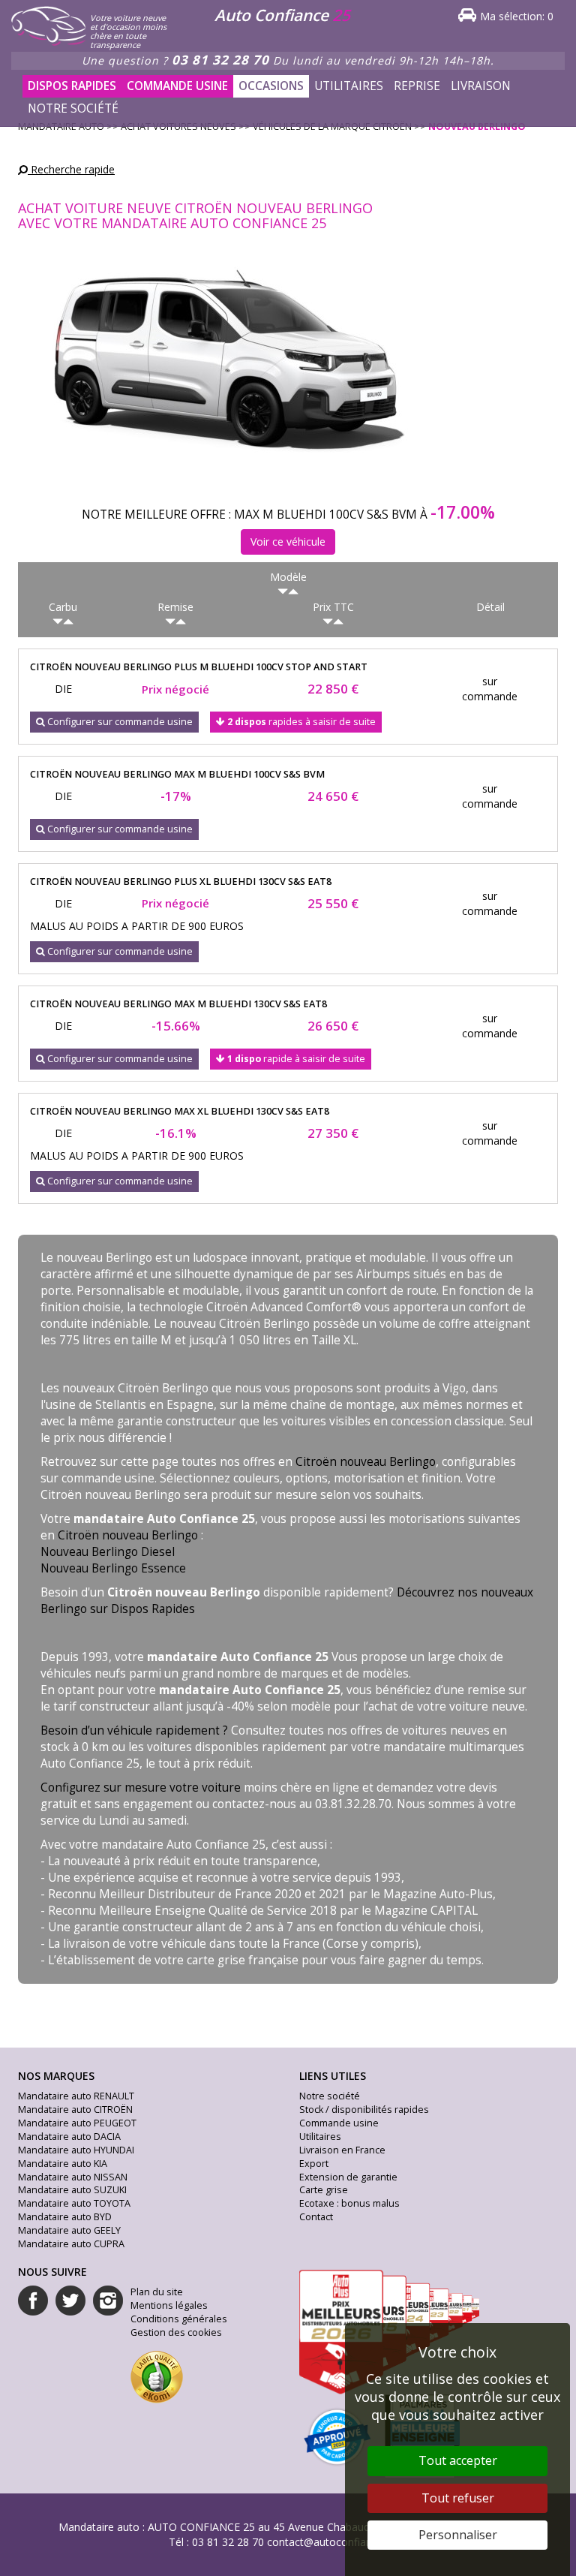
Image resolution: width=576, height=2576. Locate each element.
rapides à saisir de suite (301, 722)
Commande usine (177, 86)
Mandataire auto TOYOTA (74, 2203)
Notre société (73, 108)
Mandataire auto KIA (63, 2164)
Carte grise (324, 2190)
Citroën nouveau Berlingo (366, 1462)
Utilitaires (349, 86)
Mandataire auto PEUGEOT (77, 2123)
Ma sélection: (517, 16)
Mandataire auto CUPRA (71, 2244)
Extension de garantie (348, 2177)
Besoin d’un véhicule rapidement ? (134, 1730)
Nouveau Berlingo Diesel (108, 1552)
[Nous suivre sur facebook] (33, 2301)
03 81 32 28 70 (220, 60)
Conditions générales (179, 2319)
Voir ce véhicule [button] (288, 542)
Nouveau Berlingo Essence (113, 1568)
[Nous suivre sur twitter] (70, 2301)
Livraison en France (342, 2150)
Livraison (481, 86)
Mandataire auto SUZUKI (72, 2190)
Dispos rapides (72, 86)
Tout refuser (458, 2498)
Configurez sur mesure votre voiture (141, 1788)
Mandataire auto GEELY (69, 2230)
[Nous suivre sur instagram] (108, 2301)
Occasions (271, 86)
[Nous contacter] (177, 101)
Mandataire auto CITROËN (75, 2110)
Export (314, 2164)
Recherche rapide (71, 169)
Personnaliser (458, 2535)
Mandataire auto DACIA (69, 2137)
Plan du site (157, 2292)
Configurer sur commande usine (119, 722)
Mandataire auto (99, 2527)
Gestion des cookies (176, 2332)
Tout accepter (458, 2460)
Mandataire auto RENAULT (76, 2096)
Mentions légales (169, 2305)
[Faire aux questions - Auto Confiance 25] (166, 101)
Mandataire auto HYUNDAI (76, 2150)
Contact (316, 2217)
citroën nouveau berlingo (199, 667)
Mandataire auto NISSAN (73, 2177)
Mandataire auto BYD (65, 2217)
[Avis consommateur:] (157, 2375)
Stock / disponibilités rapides (364, 2110)
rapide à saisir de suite (296, 1059)
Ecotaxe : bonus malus (349, 2203)
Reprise (417, 86)
